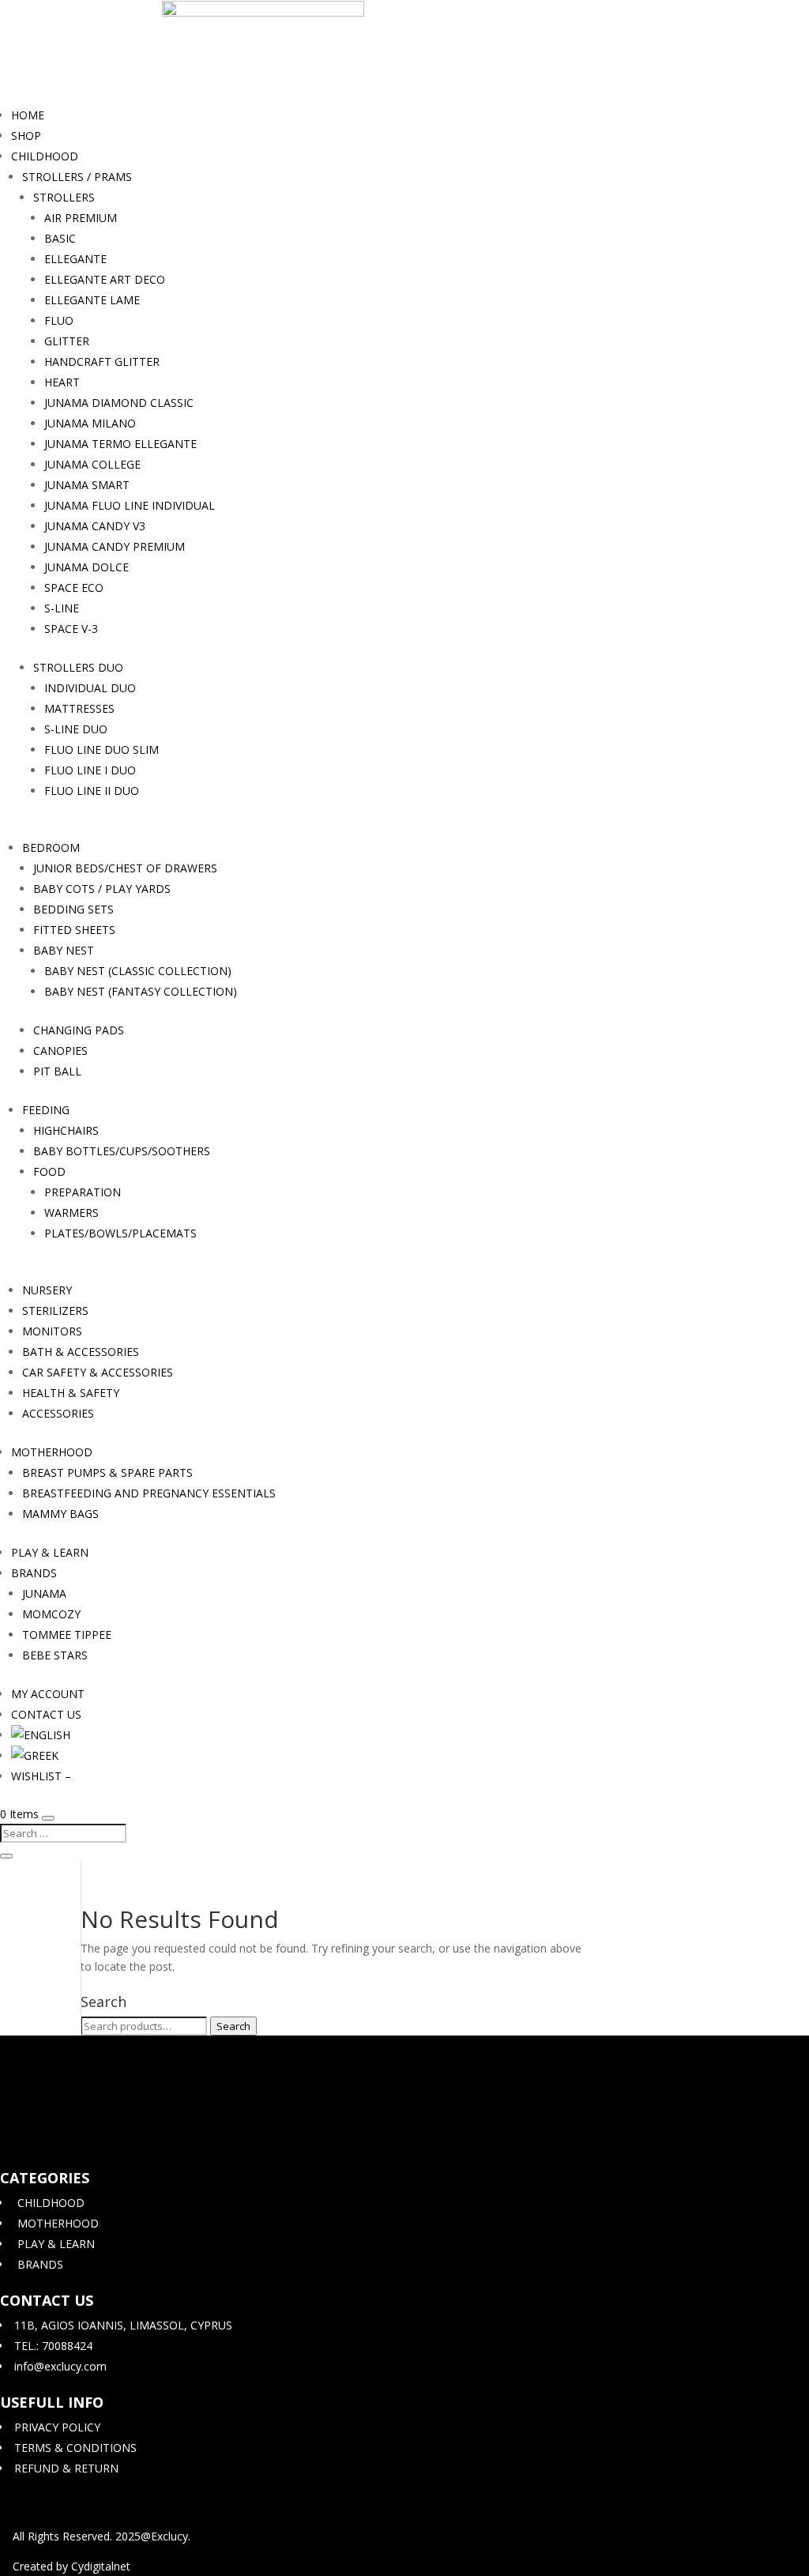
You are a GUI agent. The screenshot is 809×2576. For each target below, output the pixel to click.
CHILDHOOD (45, 156)
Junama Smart (87, 485)
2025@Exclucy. (153, 2536)
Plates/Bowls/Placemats (120, 1233)
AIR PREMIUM (81, 218)
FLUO (59, 320)
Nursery (47, 1290)
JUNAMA (44, 1593)
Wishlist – (41, 1776)
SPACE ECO (74, 588)
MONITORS (52, 1331)
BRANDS (34, 1573)
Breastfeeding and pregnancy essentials (149, 1493)
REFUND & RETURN (65, 2468)
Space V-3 (71, 629)
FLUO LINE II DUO (92, 791)
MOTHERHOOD (52, 1452)
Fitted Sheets (74, 930)
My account (48, 1694)
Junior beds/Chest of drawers (125, 868)
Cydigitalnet (101, 2566)
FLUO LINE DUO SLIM (102, 749)
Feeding (46, 1110)
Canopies (60, 1051)
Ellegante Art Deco (105, 279)
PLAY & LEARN (50, 1552)
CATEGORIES (45, 2178)
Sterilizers (55, 1311)
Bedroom (51, 847)
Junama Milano (90, 423)
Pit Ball (57, 1071)
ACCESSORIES (58, 1413)
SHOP (26, 136)
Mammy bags (60, 1514)
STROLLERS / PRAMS (77, 177)
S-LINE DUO (76, 729)
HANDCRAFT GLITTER (102, 362)
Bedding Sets (73, 909)
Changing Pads (79, 1030)
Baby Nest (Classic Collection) (138, 971)
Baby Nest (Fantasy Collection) (141, 991)
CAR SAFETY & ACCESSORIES (98, 1372)
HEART (62, 382)
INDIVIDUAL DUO (90, 688)
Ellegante (75, 259)
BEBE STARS (55, 1655)
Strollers (64, 197)
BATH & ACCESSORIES (81, 1352)
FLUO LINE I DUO (90, 770)
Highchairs (66, 1130)
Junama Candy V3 (95, 526)
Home (28, 115)
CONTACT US (46, 1714)
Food (49, 1171)
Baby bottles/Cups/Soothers (122, 1151)
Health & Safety (71, 1393)
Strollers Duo (78, 667)
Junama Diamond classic (119, 403)
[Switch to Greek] (35, 1755)
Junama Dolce (87, 567)
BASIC (60, 238)
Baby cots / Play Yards (102, 889)
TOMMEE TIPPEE (67, 1634)
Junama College (92, 464)
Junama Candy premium (115, 546)
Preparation (83, 1192)
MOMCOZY (51, 1614)
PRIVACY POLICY (56, 2427)
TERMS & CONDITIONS (74, 2448)
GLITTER (67, 341)
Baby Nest (64, 950)
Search (233, 2026)
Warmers (71, 1213)
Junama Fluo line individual (130, 505)
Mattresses (79, 708)
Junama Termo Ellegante (120, 444)
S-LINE (62, 608)
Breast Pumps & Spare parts (107, 1473)
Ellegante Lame (92, 300)
